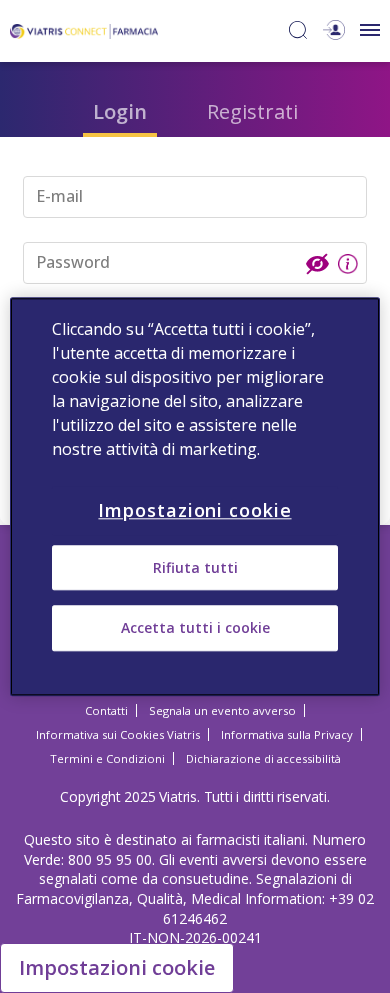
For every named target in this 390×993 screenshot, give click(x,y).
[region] (195, 496)
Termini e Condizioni (107, 758)
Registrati (252, 111)
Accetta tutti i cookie (195, 628)
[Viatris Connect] (84, 29)
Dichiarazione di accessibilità (263, 758)
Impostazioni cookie (117, 967)
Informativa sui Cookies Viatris (118, 734)
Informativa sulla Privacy (287, 734)
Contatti (106, 710)
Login (120, 111)
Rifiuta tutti (195, 567)
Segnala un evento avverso (222, 710)
